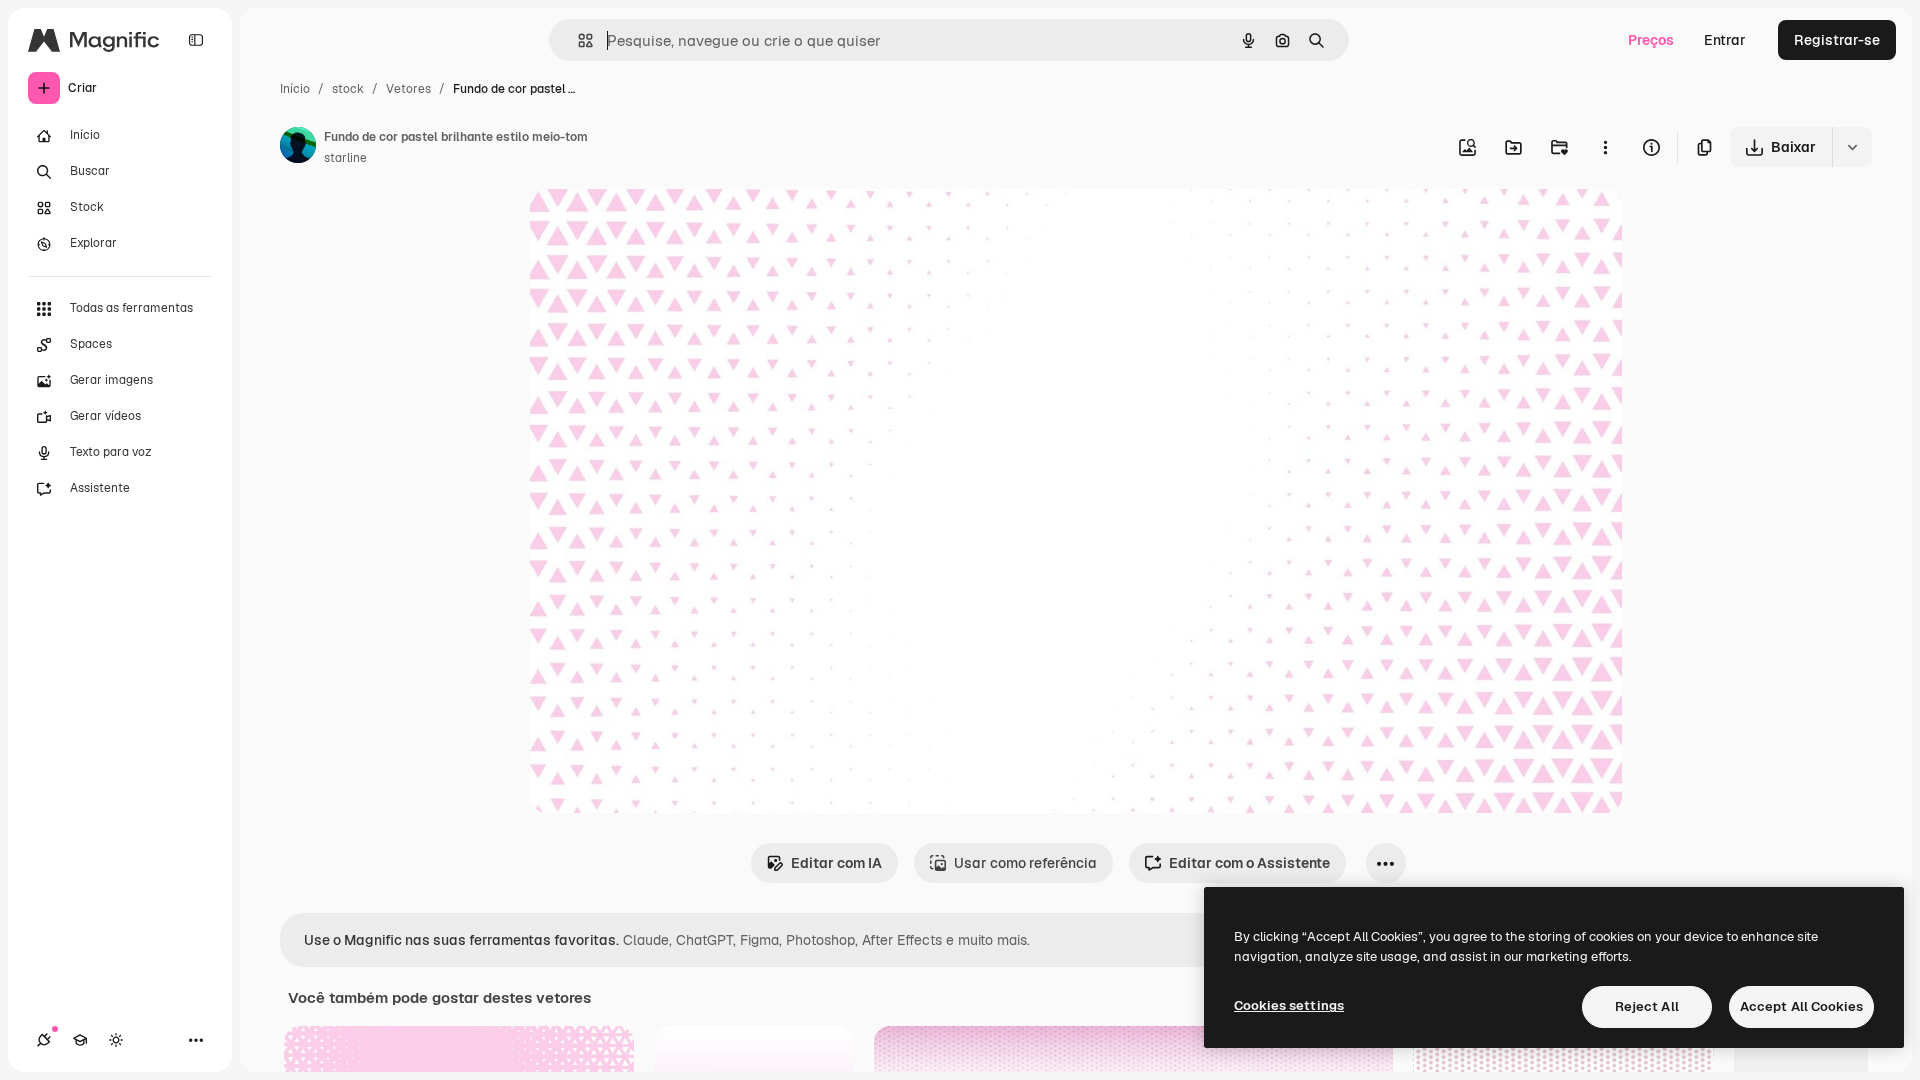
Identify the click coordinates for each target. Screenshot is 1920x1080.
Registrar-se (1837, 40)
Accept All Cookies (1801, 1006)
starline (345, 158)
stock (348, 89)
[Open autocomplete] (577, 40)
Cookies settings (1289, 1005)
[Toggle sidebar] (196, 40)
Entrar (1725, 40)
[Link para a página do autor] (298, 148)
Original (658, 227)
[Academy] (80, 1040)
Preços (1651, 40)
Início (295, 89)
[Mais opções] (1605, 147)
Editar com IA (836, 863)
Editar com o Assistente (1249, 863)
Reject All (1647, 1006)
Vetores (408, 89)
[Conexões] (44, 1040)
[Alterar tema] (116, 1040)
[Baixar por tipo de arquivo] (1852, 147)
